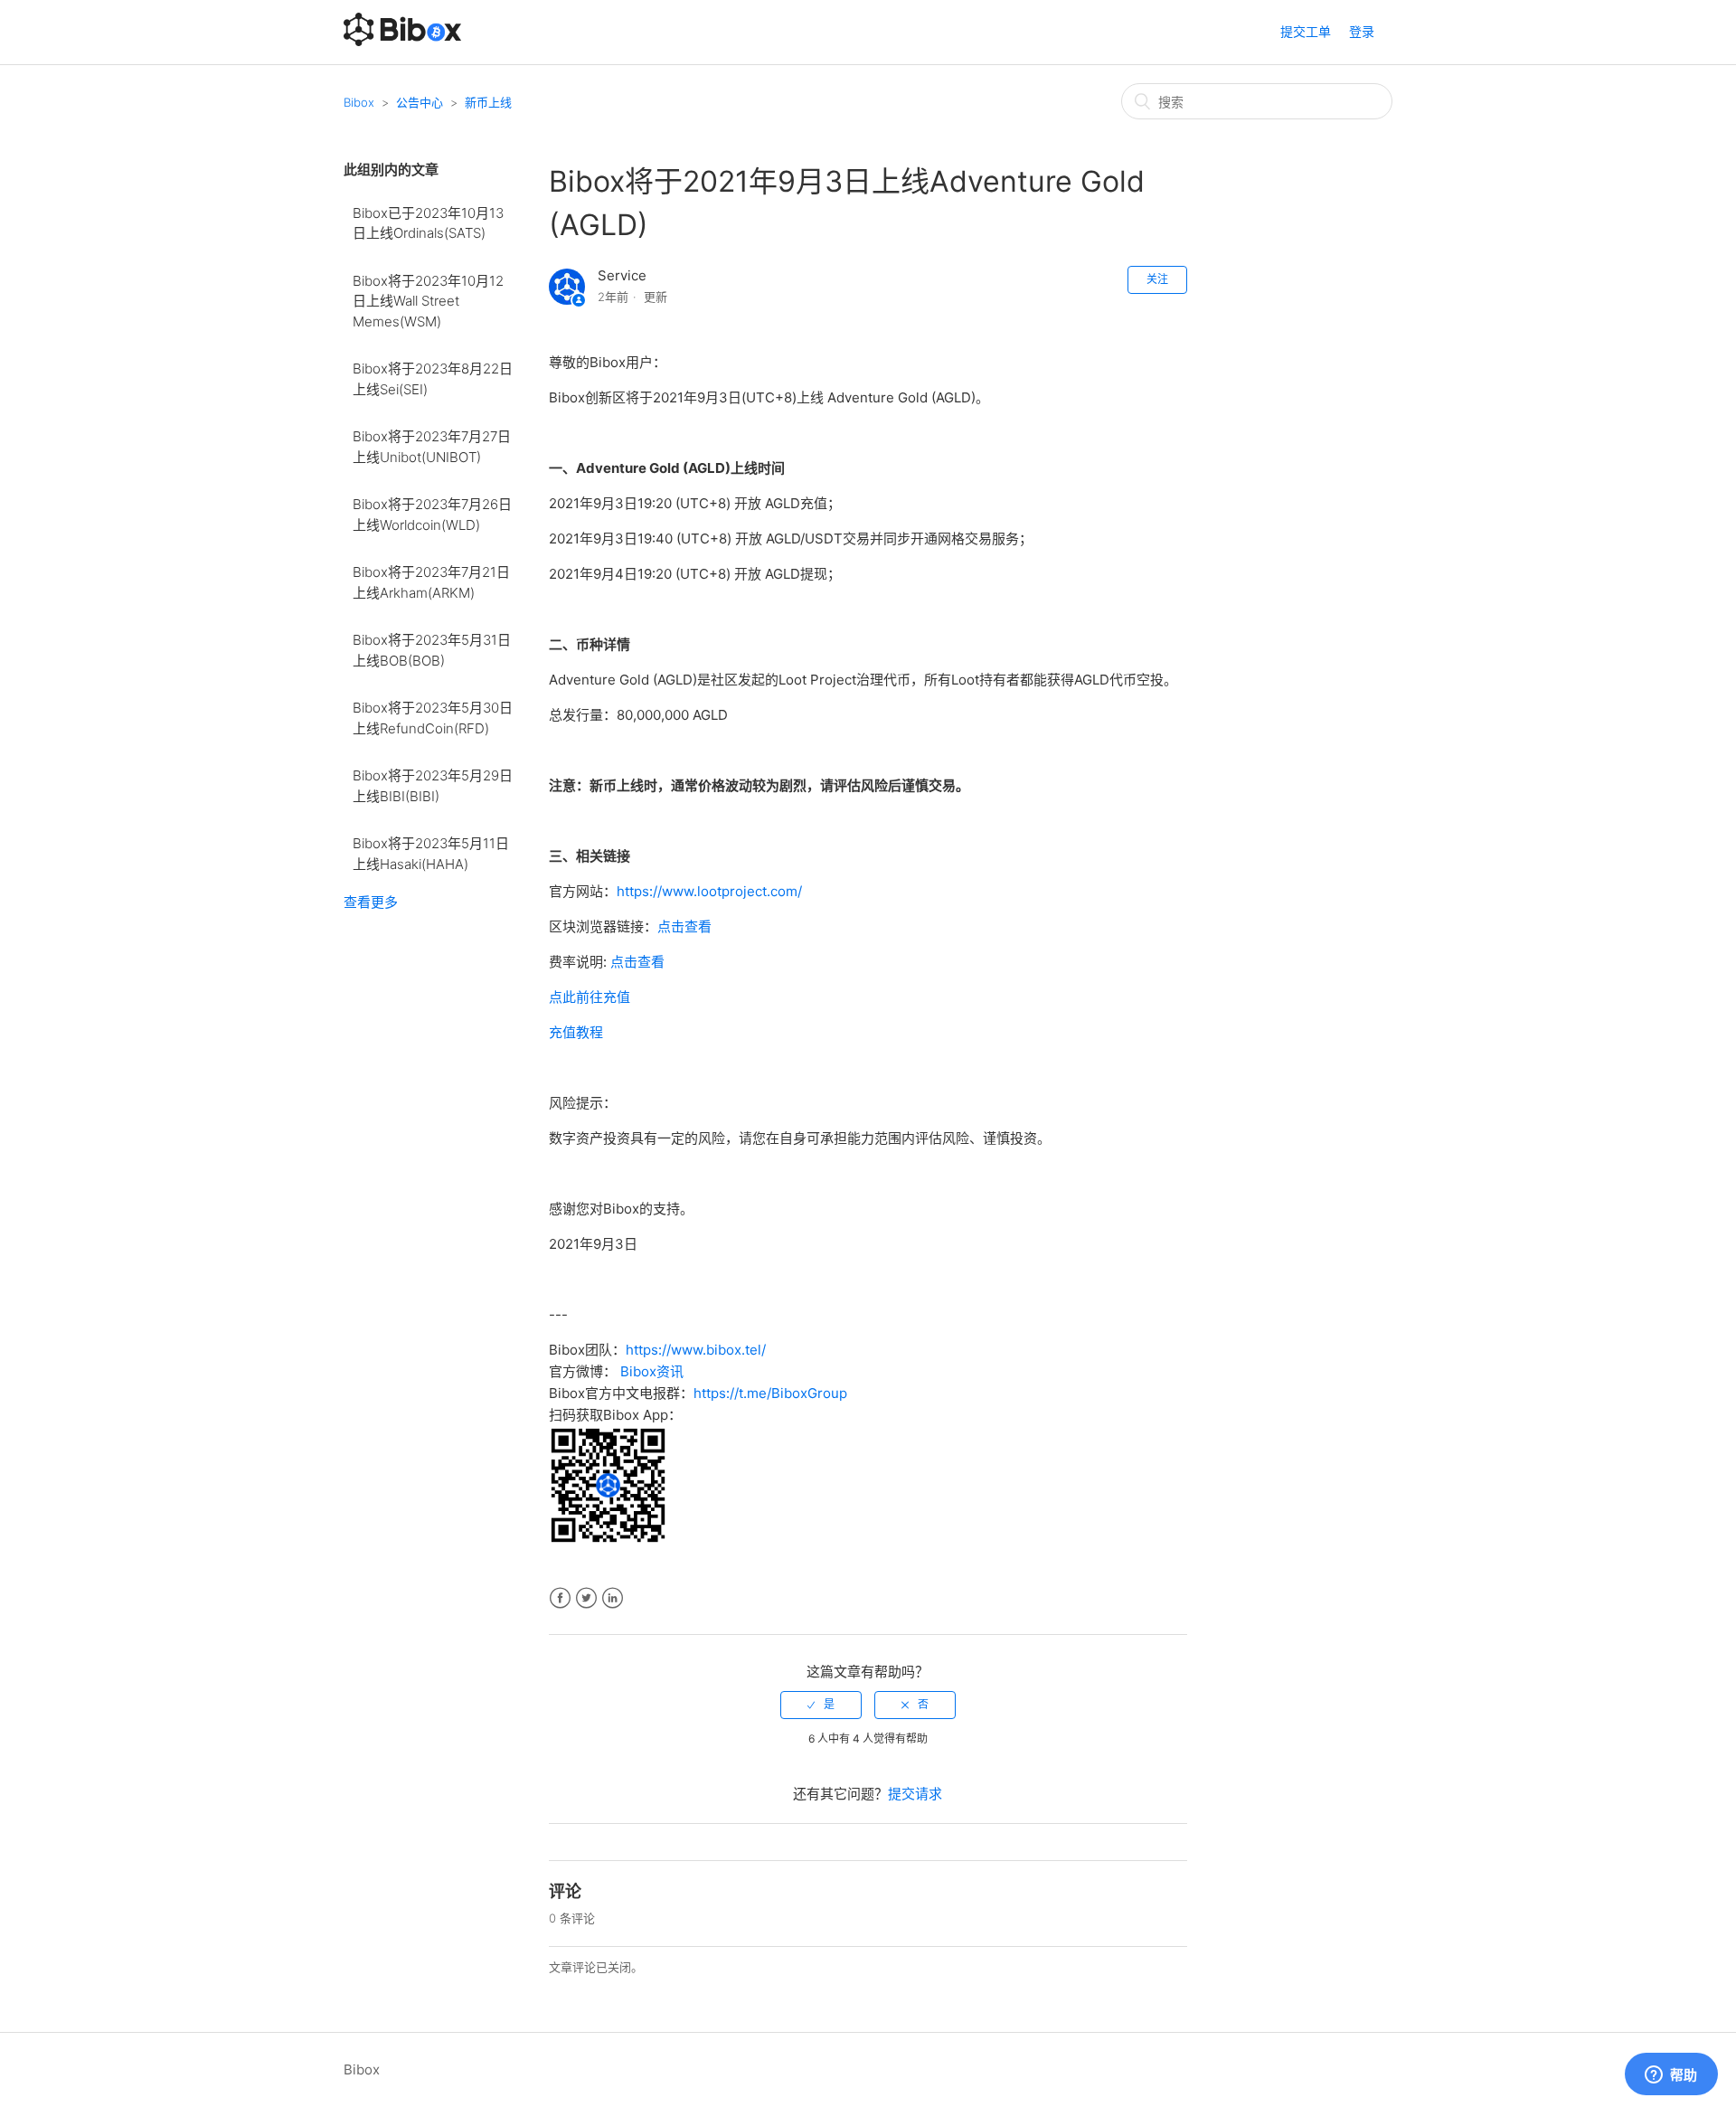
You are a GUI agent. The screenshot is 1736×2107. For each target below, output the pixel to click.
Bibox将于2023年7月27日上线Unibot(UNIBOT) (432, 447)
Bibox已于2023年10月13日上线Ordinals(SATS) (428, 223)
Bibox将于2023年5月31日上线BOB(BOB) (432, 650)
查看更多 (371, 902)
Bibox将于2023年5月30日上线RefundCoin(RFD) (433, 718)
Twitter (586, 1598)
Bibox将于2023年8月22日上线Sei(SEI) (433, 379)
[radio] (821, 1705)
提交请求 (915, 1794)
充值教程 (576, 1032)
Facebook (560, 1598)
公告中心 (420, 102)
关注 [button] (1157, 279)
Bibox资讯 (652, 1371)
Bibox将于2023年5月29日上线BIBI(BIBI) (433, 786)
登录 (1362, 31)
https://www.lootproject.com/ (709, 891)
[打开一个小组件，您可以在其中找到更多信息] (1671, 2075)
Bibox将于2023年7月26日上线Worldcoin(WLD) (432, 515)
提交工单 (1306, 31)
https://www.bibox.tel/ (696, 1350)
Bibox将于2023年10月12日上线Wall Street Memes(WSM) (428, 301)
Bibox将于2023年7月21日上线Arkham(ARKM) (431, 582)
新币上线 (488, 102)
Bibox (359, 102)
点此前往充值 (590, 997)
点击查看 (684, 926)
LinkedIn (613, 1598)
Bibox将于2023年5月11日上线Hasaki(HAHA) (431, 854)
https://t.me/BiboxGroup (770, 1393)
